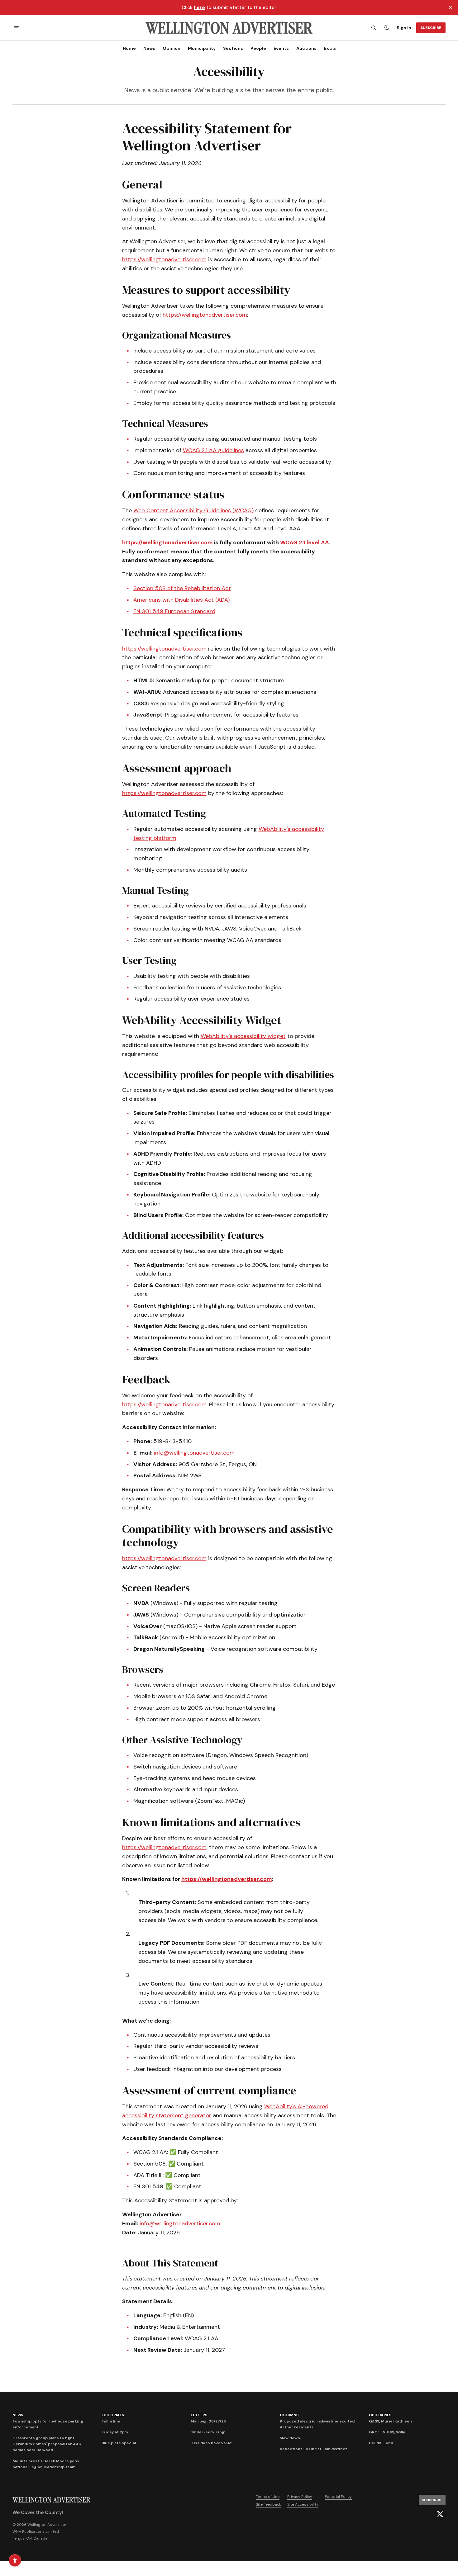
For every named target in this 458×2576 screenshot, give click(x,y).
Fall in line (111, 2421)
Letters (199, 2415)
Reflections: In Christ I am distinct (313, 2449)
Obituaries (380, 2415)
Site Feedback (268, 2504)
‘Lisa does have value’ (212, 2443)
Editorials (113, 2415)
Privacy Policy (300, 2497)
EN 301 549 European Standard (174, 611)
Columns (289, 2415)
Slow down (290, 2438)
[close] (451, 7)
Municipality (202, 48)
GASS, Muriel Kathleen (390, 2421)
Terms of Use (268, 2497)
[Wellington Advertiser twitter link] (440, 2514)
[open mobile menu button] (16, 28)
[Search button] (374, 28)
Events (281, 48)
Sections (233, 48)
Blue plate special (119, 2443)
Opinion (172, 48)
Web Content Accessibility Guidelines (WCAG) (193, 510)
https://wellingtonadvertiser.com (164, 259)
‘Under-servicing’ (208, 2432)
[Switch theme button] (387, 28)
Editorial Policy (338, 2497)
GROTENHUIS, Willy (387, 2432)
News (149, 48)
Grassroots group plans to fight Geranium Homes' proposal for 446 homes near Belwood (47, 2444)
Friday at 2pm (115, 2432)
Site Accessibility (303, 2504)
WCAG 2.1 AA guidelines (213, 450)
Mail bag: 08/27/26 (208, 2421)
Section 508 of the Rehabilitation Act (182, 588)
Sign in (404, 28)
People (258, 48)
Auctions (306, 48)
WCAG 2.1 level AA (305, 542)
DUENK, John (381, 2443)
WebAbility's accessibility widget (243, 1036)
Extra (330, 48)
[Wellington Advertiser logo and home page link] (229, 28)
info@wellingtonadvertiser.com (194, 1453)
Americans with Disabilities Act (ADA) (181, 600)
